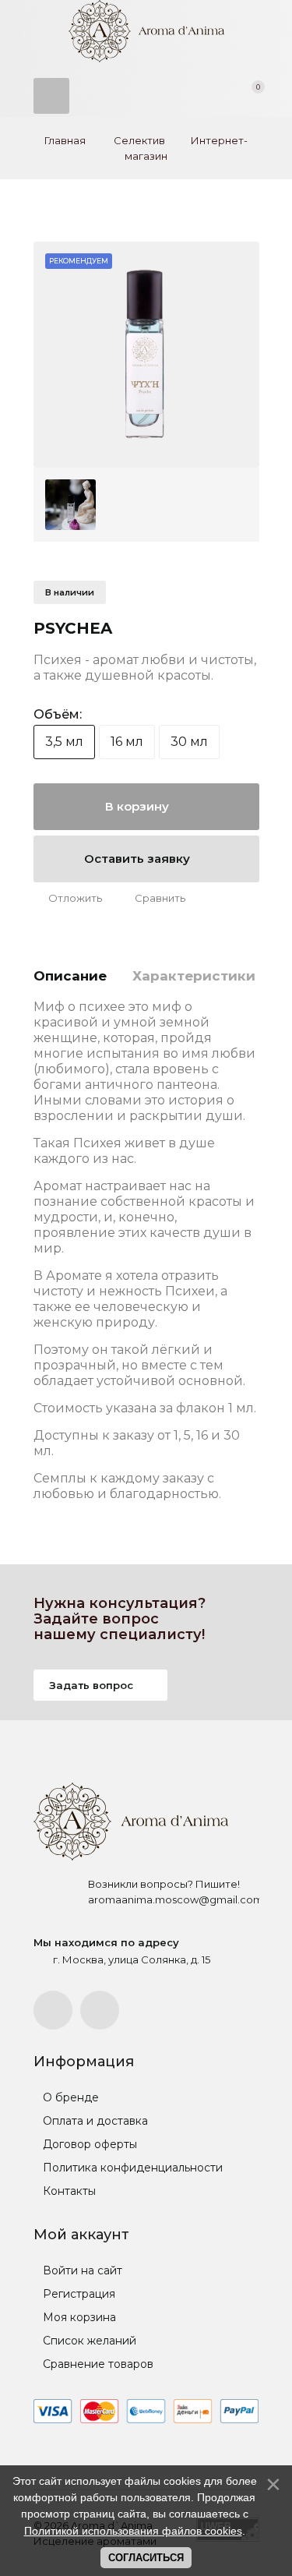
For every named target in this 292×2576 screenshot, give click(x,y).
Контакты (68, 2191)
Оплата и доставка (94, 2121)
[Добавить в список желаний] (68, 898)
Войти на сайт (81, 2270)
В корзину (139, 806)
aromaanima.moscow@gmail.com (176, 1899)
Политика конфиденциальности (131, 2168)
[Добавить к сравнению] (153, 898)
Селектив (139, 140)
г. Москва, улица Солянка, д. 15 (132, 1959)
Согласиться (146, 2558)
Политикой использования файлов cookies (133, 2531)
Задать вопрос (93, 1685)
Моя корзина (78, 2317)
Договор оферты (88, 2144)
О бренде (69, 2097)
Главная (65, 140)
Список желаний (88, 2341)
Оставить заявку (139, 859)
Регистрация (77, 2294)
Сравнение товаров (97, 2364)
